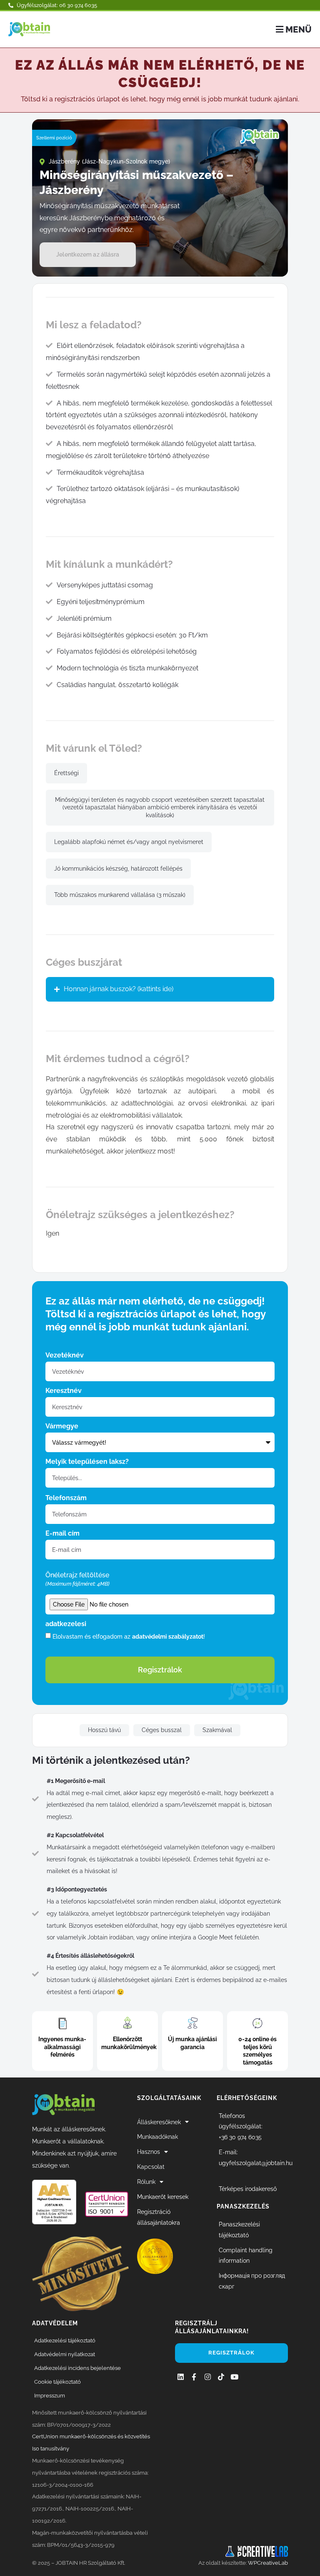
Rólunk (146, 2182)
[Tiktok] (221, 2377)
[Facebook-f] (194, 2377)
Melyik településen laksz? (87, 1462)
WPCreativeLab (268, 2563)
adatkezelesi (66, 1624)
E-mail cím (62, 1534)
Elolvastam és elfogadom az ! (129, 1636)
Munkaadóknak (157, 2137)
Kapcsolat (151, 2167)
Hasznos (149, 2152)
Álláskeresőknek (159, 2122)
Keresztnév (64, 1391)
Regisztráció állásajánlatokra (159, 2217)
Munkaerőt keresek (163, 2197)
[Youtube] (234, 2377)
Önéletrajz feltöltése (77, 1579)
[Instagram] (207, 2377)
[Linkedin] (181, 2377)
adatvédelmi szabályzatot (168, 1636)
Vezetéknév (65, 1356)
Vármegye (62, 1426)
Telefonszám (66, 1498)
